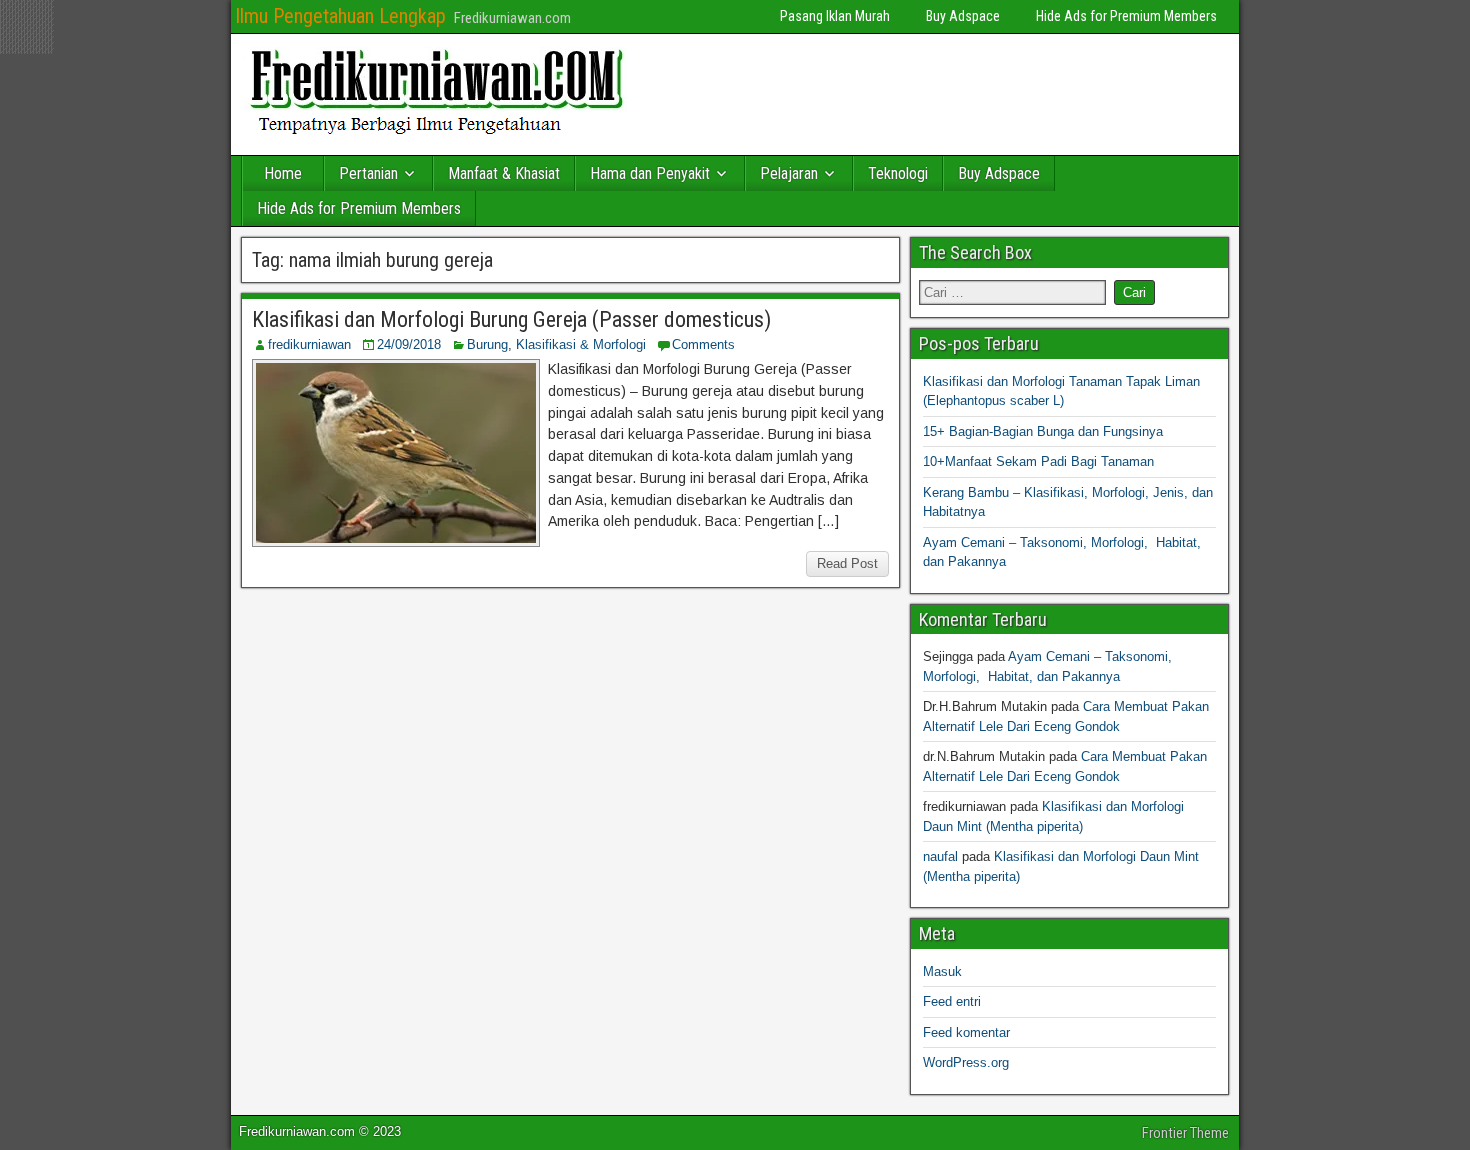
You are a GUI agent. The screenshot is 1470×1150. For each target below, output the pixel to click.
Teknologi (898, 173)
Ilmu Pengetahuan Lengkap (340, 16)
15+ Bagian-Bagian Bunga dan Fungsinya (1043, 431)
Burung (487, 344)
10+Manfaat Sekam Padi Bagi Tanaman (1038, 461)
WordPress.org (966, 1062)
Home (283, 173)
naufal (940, 856)
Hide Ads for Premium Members (1126, 16)
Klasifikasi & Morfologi (581, 344)
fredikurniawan (309, 344)
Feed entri (952, 1001)
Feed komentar (966, 1032)
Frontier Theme (1185, 1133)
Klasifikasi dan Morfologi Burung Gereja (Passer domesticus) (511, 319)
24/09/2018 (409, 344)
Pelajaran (789, 173)
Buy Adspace (963, 16)
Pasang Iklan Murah (835, 16)
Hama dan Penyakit (650, 173)
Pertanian (368, 173)
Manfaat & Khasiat (504, 173)
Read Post (847, 563)
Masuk (942, 971)
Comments (703, 344)
